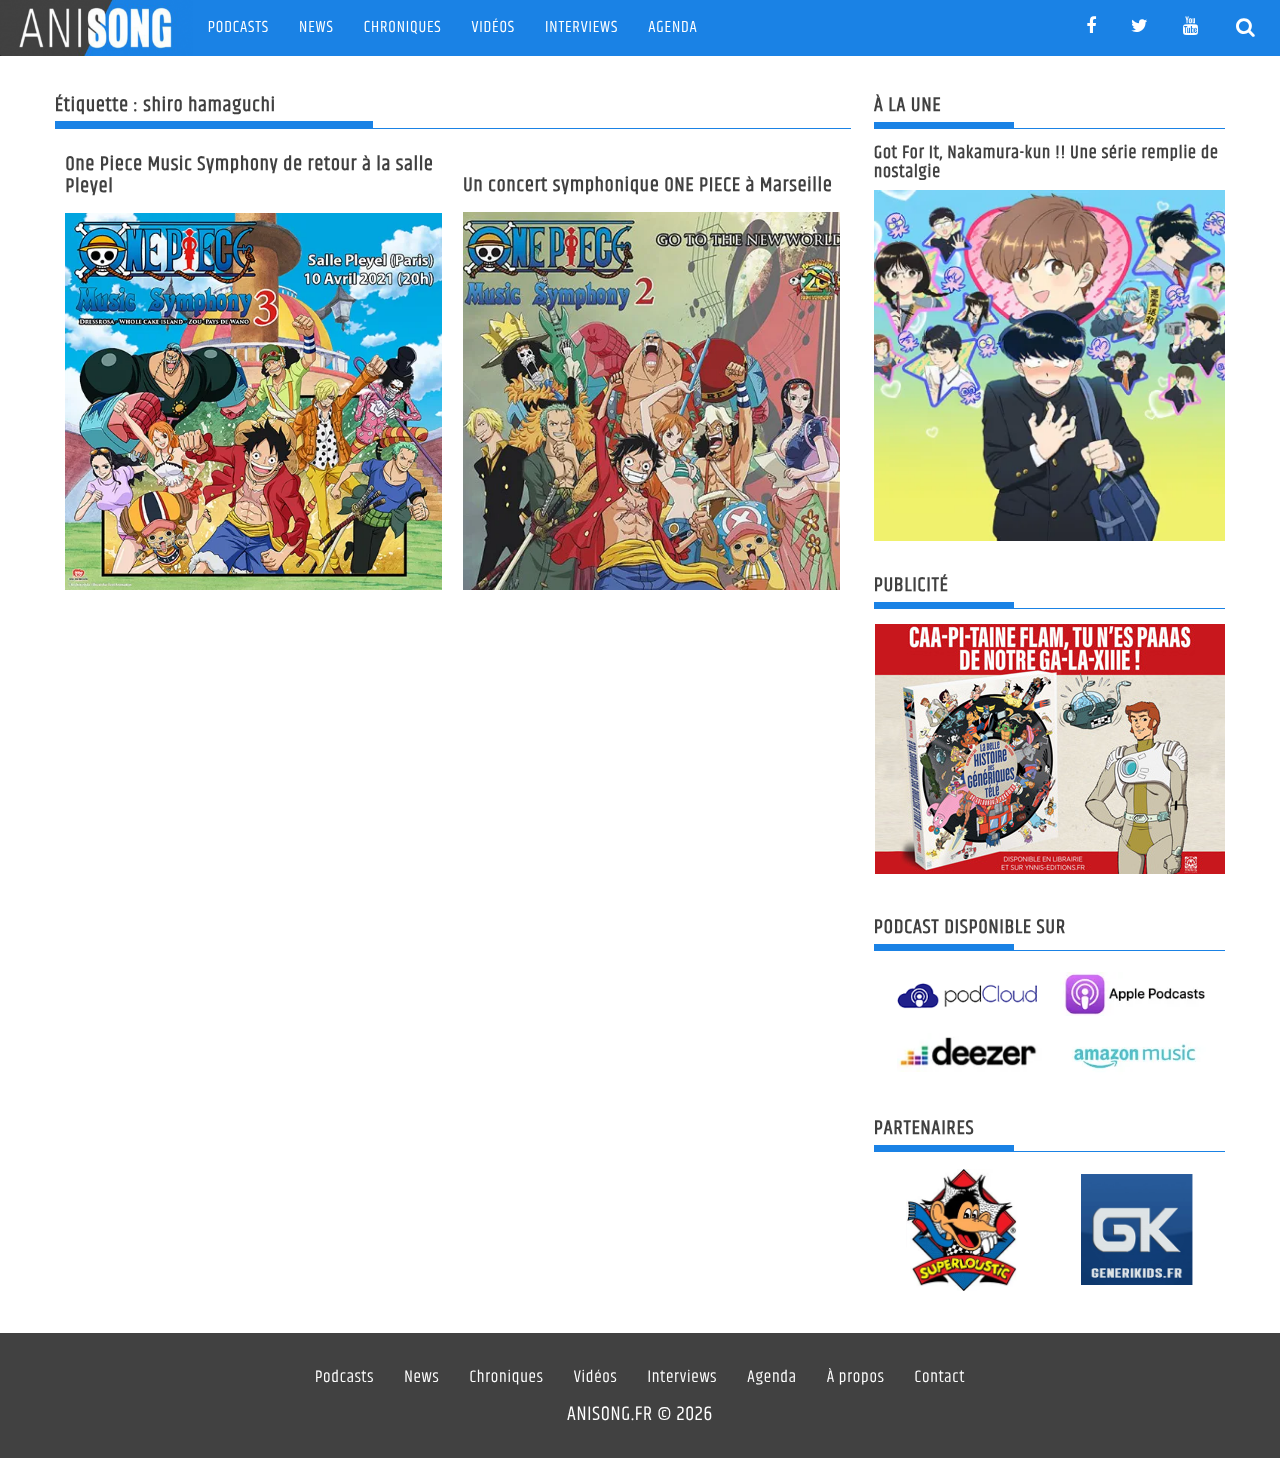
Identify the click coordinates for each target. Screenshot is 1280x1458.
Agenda (672, 27)
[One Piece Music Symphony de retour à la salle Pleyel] (253, 401)
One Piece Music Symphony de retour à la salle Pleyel (249, 175)
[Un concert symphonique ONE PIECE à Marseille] (651, 401)
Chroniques (403, 27)
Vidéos (493, 27)
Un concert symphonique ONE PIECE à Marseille (647, 185)
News (316, 27)
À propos (856, 1378)
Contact (940, 1378)
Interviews (581, 27)
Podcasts (238, 27)
